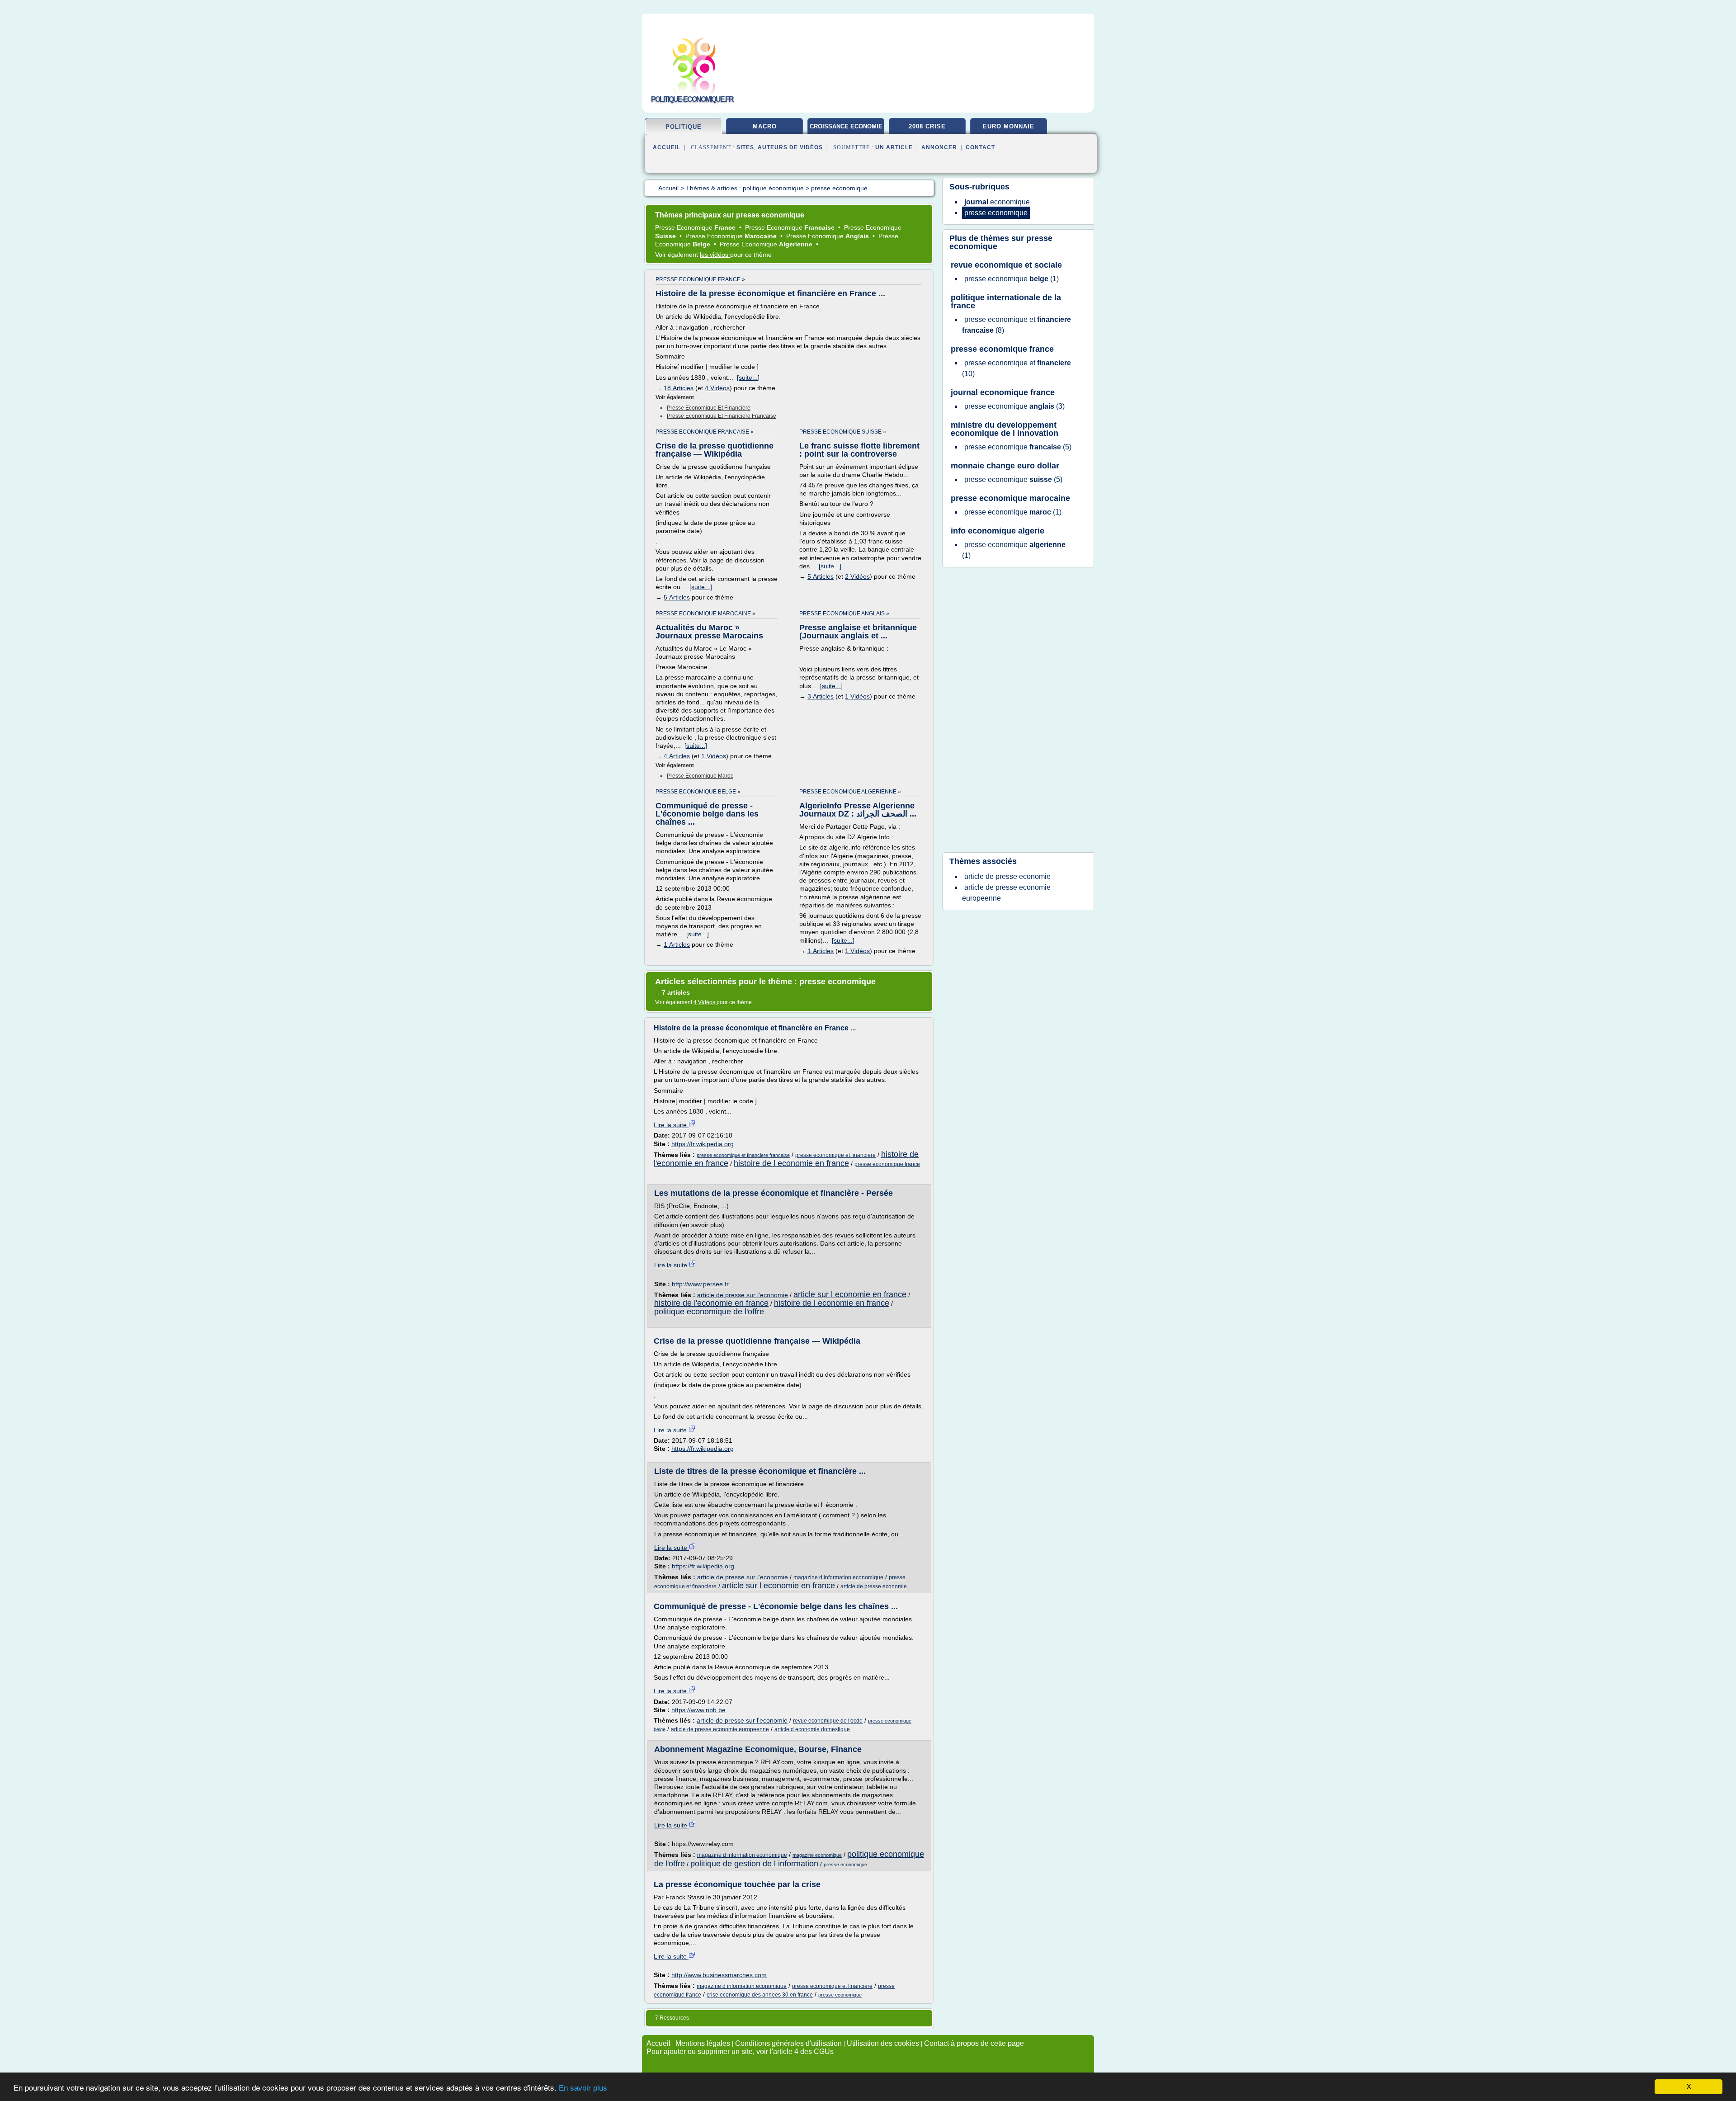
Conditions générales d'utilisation (788, 2043)
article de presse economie (874, 1586)
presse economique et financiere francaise (722, 416)
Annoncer (939, 147)
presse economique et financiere (709, 408)
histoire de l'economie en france (711, 1303)
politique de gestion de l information (754, 1864)
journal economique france (1003, 392)
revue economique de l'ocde (828, 1721)
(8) (1017, 325)
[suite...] (748, 378)
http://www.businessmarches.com (719, 1975)
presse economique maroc (700, 776)
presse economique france (887, 1164)
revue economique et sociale (1006, 265)
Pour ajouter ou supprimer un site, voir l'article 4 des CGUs (740, 2051)
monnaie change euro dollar (1005, 466)
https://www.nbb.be (698, 1710)
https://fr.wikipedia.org (703, 1144)
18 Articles (679, 388)
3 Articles (821, 696)
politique (684, 127)
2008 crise (927, 126)
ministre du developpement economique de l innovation (1005, 429)
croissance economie (846, 126)
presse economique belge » (698, 792)
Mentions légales (703, 2043)
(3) (1014, 406)
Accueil (667, 147)
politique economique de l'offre (709, 1312)
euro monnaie (1009, 126)
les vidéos (715, 255)
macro (765, 126)
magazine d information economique (838, 1577)
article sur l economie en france (850, 1294)
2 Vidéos (857, 576)
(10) (1017, 368)
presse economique (845, 1865)
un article (894, 147)
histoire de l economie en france (791, 1163)
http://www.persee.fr (700, 1284)
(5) (1018, 447)
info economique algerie (998, 531)
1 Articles (677, 944)
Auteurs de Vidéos (790, 147)
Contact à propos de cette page (974, 2043)
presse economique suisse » (843, 432)
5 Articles (677, 597)
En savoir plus (583, 2088)
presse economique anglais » (844, 614)
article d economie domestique (812, 1729)
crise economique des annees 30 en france (760, 1995)
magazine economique (817, 1855)
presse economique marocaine (1010, 498)
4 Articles (677, 756)
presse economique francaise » (705, 432)
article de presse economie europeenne (720, 1729)
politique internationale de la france (1006, 302)
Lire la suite (671, 1125)
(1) (1012, 279)
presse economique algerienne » (850, 792)
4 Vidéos (717, 388)
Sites (745, 147)
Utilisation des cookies (883, 2043)
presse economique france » (700, 279)
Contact (980, 147)
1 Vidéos (714, 756)
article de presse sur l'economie (743, 1295)
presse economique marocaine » (705, 614)
